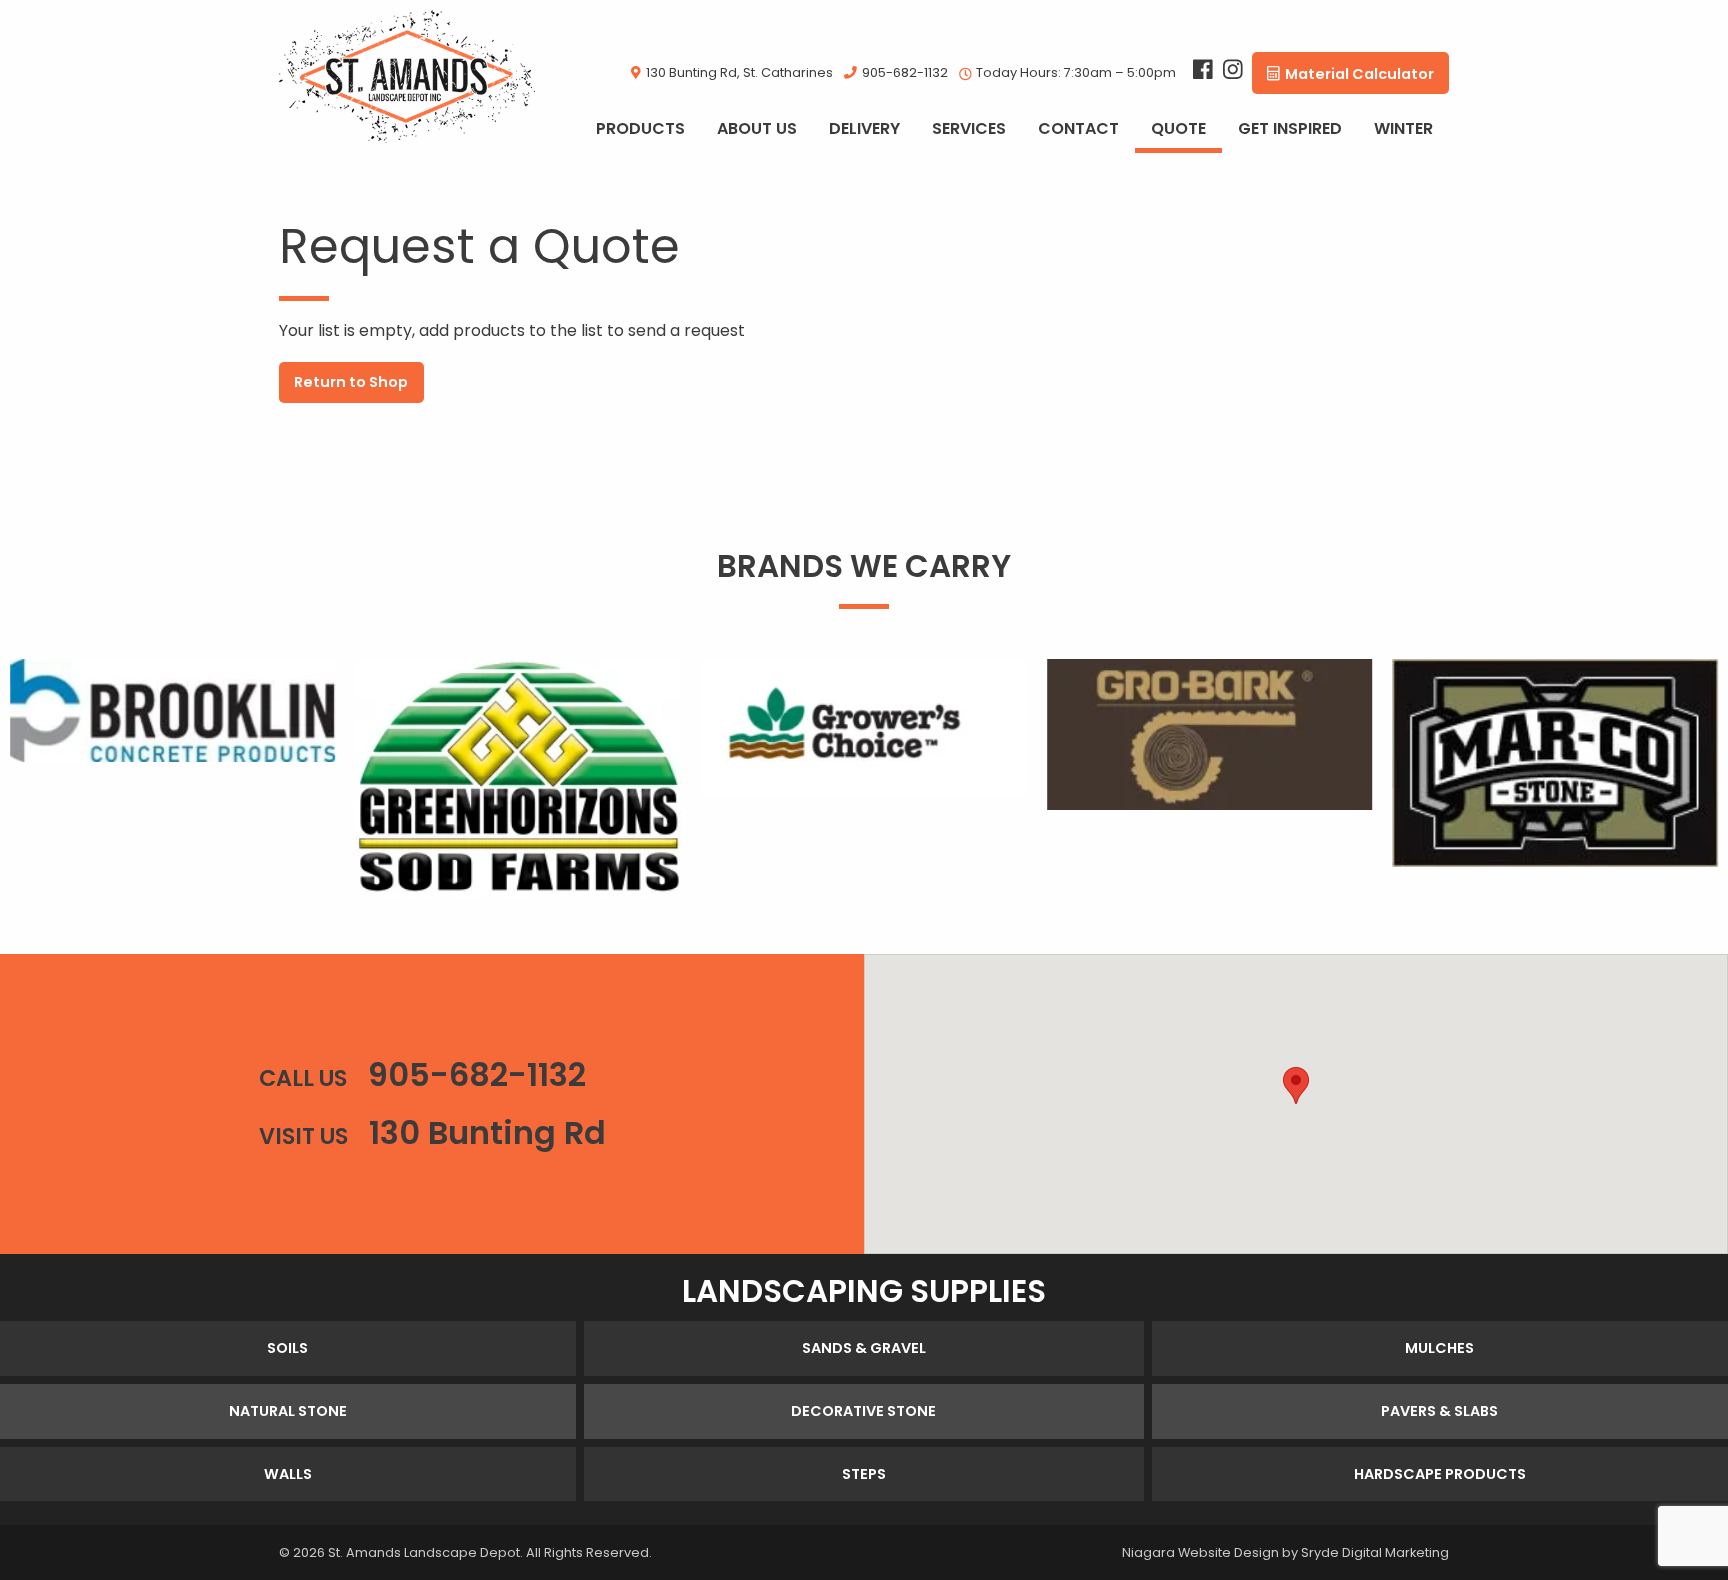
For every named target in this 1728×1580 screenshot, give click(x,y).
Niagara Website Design (1200, 1552)
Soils (287, 1348)
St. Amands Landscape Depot (424, 1552)
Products (640, 128)
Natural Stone (288, 1411)
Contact (1078, 128)
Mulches (1439, 1348)
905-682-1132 (905, 72)
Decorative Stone (863, 1411)
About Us (757, 128)
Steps (864, 1474)
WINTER (1403, 128)
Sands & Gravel (864, 1348)
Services (969, 128)
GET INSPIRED (1290, 128)
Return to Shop (351, 382)
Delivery (864, 128)
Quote (1178, 128)
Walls (288, 1474)
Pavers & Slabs (1439, 1411)
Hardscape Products (1440, 1474)
